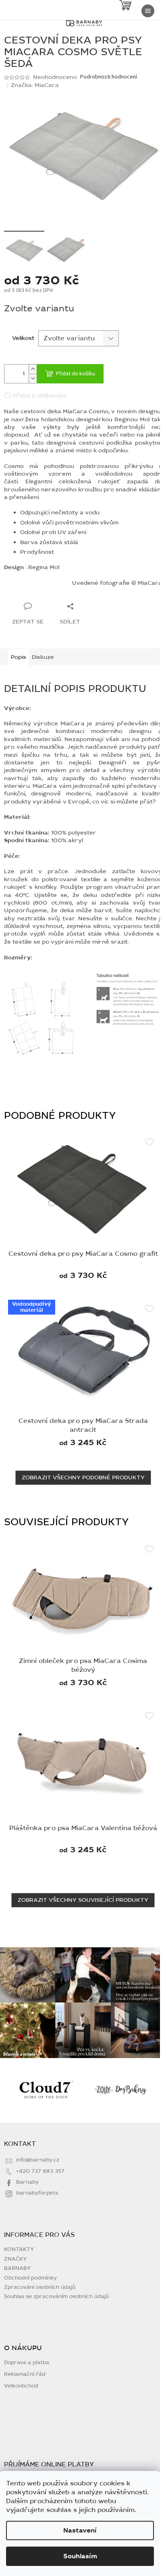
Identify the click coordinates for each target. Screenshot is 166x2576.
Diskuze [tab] (43, 657)
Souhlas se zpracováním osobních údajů (56, 2296)
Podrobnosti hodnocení (109, 77)
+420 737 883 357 (40, 2171)
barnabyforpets (37, 2193)
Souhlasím (80, 2556)
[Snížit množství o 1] (33, 378)
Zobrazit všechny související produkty (83, 1900)
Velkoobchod (21, 2386)
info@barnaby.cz (38, 2160)
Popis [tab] (19, 657)
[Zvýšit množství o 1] (33, 369)
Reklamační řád (25, 2374)
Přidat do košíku (76, 374)
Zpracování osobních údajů (40, 2287)
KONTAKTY (19, 2249)
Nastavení (80, 2530)
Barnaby (27, 2182)
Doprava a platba (27, 2363)
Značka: (35, 85)
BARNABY (17, 2268)
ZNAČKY (15, 2259)
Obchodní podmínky (30, 2278)
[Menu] (148, 11)
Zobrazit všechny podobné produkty (83, 1477)
